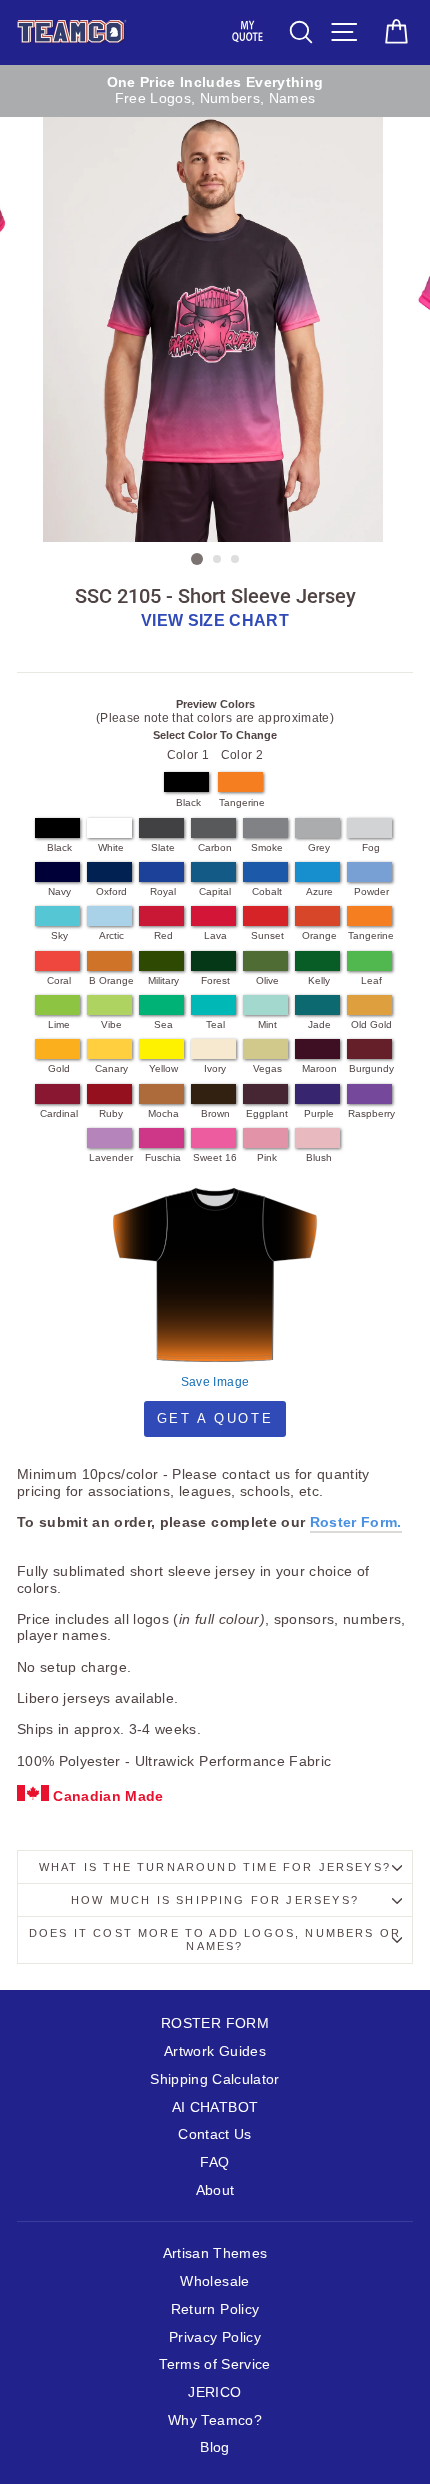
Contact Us (214, 2134)
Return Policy (215, 2309)
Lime (59, 1024)
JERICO (214, 2392)
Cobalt (267, 891)
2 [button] (218, 560)
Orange (319, 935)
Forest (215, 980)
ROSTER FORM (215, 2023)
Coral (59, 980)
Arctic (111, 935)
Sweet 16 (215, 1157)
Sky (59, 935)
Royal (163, 891)
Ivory (215, 1068)
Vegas (267, 1068)
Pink (267, 1157)
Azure (319, 891)
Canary (111, 1068)
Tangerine (242, 802)
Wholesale (214, 2281)
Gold (59, 1068)
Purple (319, 1113)
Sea (163, 1024)
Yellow (163, 1068)
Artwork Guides (215, 2051)
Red (163, 935)
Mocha (163, 1113)
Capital (215, 891)
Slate (163, 847)
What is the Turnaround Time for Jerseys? (215, 1867)
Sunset (267, 935)
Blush (319, 1157)
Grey (319, 847)
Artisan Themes (215, 2253)
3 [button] (236, 560)
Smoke (267, 847)
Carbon (215, 847)
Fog (371, 847)
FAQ (214, 2162)
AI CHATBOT (215, 2107)
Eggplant (267, 1113)
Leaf (371, 980)
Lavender (111, 1157)
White (111, 847)
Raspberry (371, 1113)
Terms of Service (214, 2364)
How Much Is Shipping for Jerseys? (215, 1900)
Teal (215, 1024)
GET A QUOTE (215, 1418)
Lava (215, 935)
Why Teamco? (215, 2420)
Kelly (319, 980)
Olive (267, 980)
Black (188, 802)
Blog (214, 2447)
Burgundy (371, 1068)
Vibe (111, 1024)
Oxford (111, 891)
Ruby (111, 1113)
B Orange (111, 980)
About (215, 2190)
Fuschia (163, 1157)
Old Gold (371, 1024)
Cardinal (59, 1113)
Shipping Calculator (214, 2079)
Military (163, 980)
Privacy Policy (215, 2337)
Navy (59, 891)
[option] (215, 91)
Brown (215, 1113)
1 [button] (197, 559)
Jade (319, 1024)
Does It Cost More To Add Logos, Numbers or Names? (215, 1939)
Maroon (319, 1068)
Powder (371, 891)
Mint (267, 1024)
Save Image (215, 1382)
